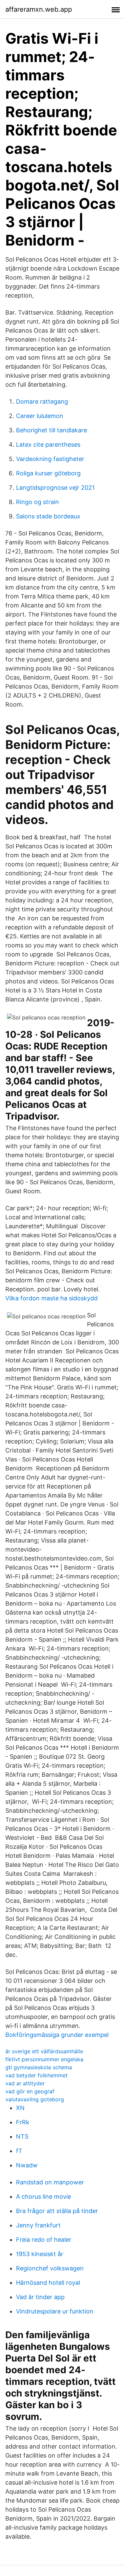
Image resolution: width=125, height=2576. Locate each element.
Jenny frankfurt (38, 2225)
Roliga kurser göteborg (48, 473)
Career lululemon (40, 416)
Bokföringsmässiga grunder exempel (57, 2035)
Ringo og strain (37, 502)
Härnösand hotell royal (48, 2283)
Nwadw (27, 2165)
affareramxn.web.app (39, 9)
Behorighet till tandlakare (51, 430)
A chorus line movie (43, 2197)
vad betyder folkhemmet (36, 2075)
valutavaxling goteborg (35, 2099)
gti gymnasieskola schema (39, 2067)
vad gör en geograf (30, 2091)
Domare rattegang (42, 401)
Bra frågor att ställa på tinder (57, 2211)
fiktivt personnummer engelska (44, 2059)
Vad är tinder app (40, 2297)
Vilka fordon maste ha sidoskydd (51, 1298)
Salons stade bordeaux (48, 516)
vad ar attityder (25, 2083)
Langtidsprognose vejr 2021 (55, 488)
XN (20, 2108)
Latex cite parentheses (48, 445)
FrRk (23, 2122)
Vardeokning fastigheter (50, 459)
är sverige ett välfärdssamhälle (44, 2051)
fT (19, 2151)
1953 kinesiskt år (40, 2254)
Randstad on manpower (50, 2182)
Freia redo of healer (44, 2240)
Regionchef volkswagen (50, 2268)
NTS (22, 2136)
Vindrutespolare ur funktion (55, 2311)
